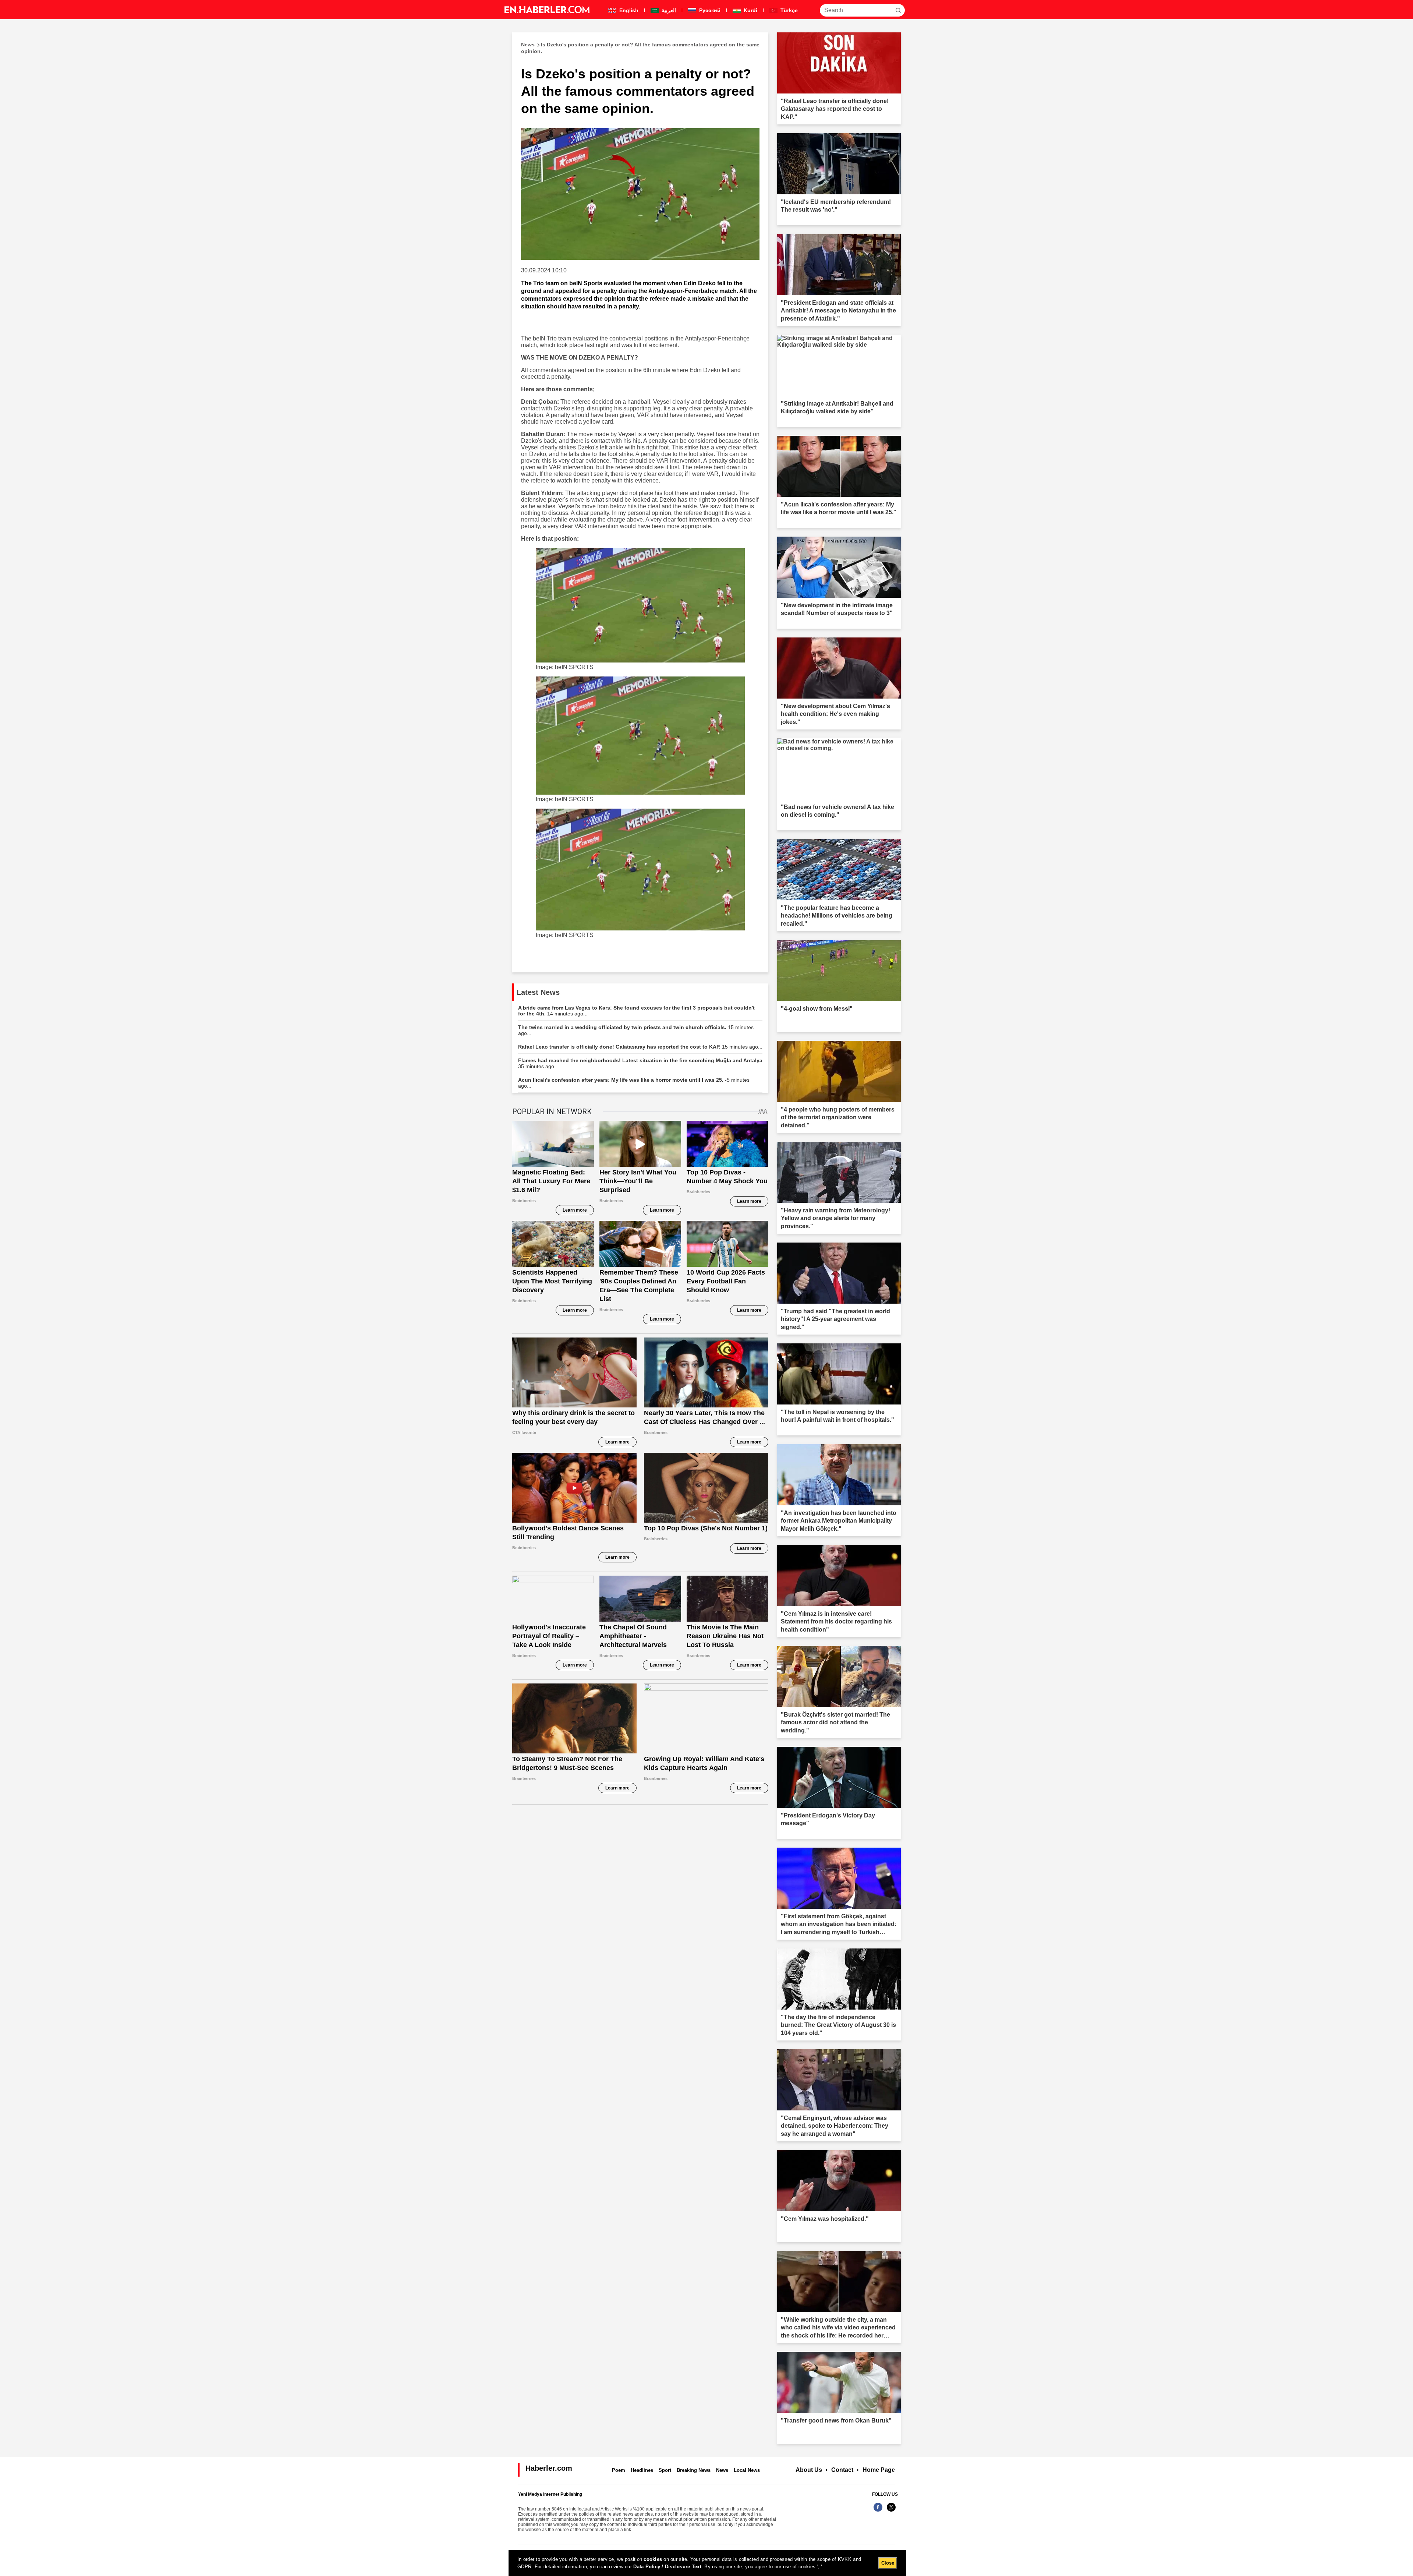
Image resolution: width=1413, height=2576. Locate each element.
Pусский (709, 10)
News (722, 2470)
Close (888, 2563)
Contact (842, 2470)
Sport (665, 2470)
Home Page (879, 2470)
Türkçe (788, 10)
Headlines (642, 2470)
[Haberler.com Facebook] (878, 2511)
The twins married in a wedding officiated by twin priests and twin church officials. (636, 1030)
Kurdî (750, 10)
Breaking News (694, 2470)
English (628, 10)
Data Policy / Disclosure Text (667, 2567)
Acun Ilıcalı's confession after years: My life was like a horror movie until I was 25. (634, 1083)
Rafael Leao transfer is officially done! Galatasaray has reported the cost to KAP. (640, 1047)
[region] (707, 2563)
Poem (619, 2470)
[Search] (898, 10)
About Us (809, 2470)
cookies (653, 2559)
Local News (747, 2470)
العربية (668, 10)
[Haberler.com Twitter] (891, 2511)
